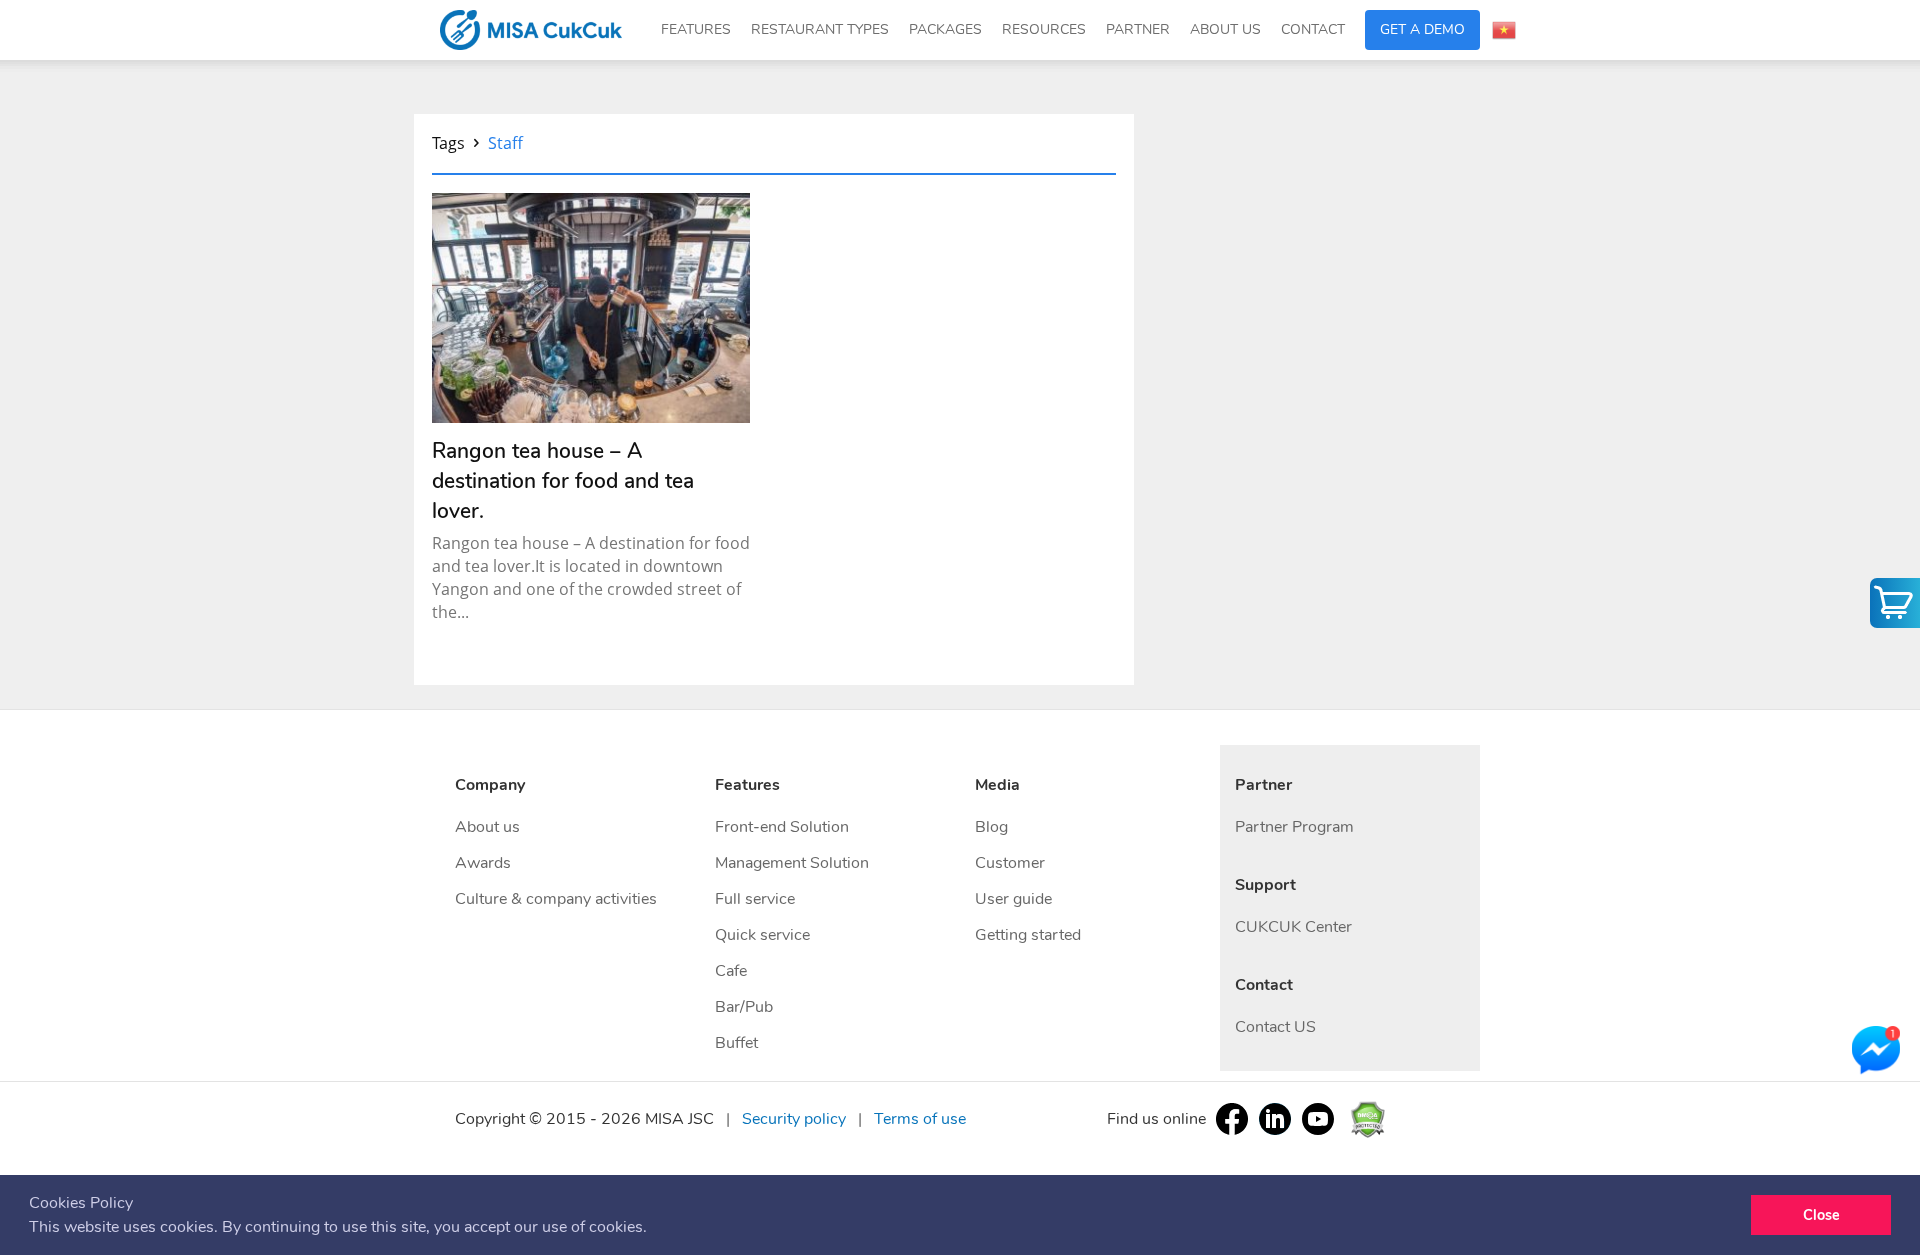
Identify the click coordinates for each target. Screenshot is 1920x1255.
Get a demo (1422, 29)
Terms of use (920, 1119)
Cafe (731, 971)
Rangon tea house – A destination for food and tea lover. (563, 481)
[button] (654, 1229)
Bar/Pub (744, 1007)
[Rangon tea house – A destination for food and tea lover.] (591, 308)
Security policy (794, 1119)
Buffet (736, 1043)
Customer (1010, 863)
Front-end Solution (782, 827)
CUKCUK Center (1293, 927)
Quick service (762, 935)
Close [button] (1821, 1215)
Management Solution (792, 863)
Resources (1044, 29)
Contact (1313, 29)
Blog (991, 827)
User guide (1013, 899)
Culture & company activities (556, 899)
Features (696, 29)
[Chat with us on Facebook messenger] (1876, 1050)
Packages (945, 29)
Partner (1138, 29)
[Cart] (1895, 603)
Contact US (1275, 1027)
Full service (755, 899)
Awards (483, 863)
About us (487, 827)
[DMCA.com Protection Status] (1367, 1118)
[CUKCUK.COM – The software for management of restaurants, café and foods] (531, 30)
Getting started (1028, 935)
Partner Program (1294, 827)
